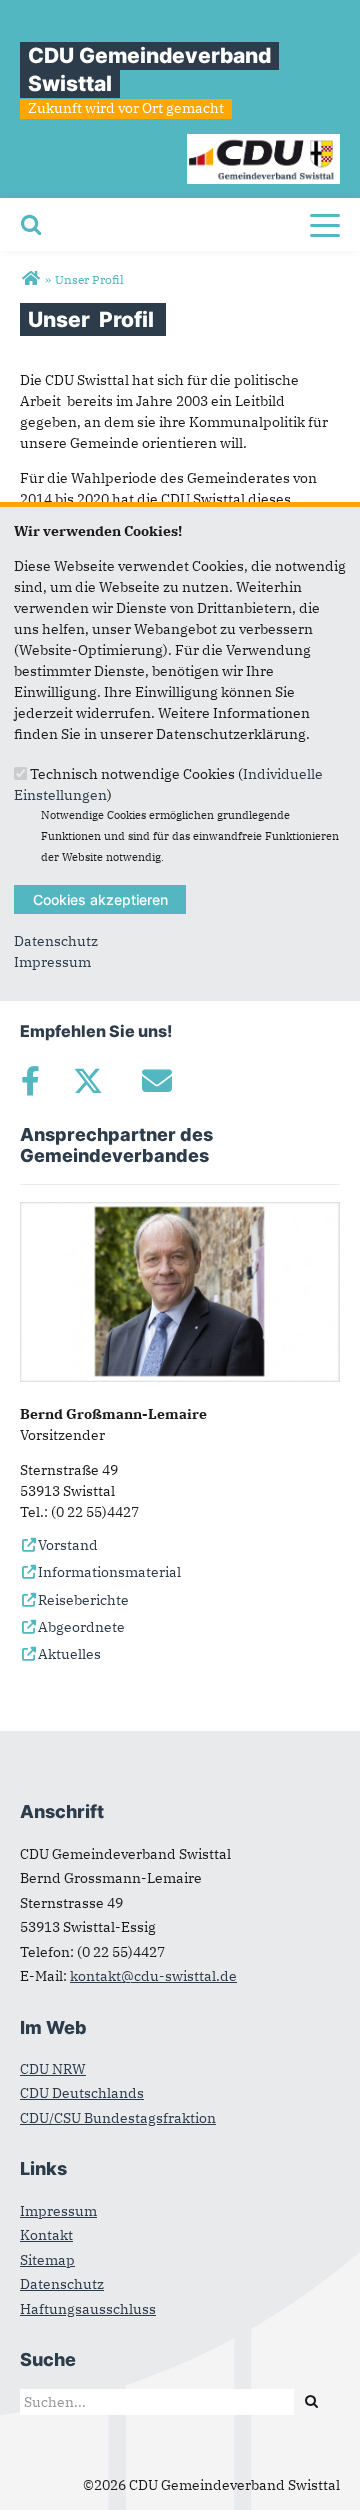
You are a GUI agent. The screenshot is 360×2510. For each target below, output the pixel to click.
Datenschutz (56, 941)
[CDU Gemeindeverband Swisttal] (30, 279)
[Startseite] (263, 144)
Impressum (52, 962)
